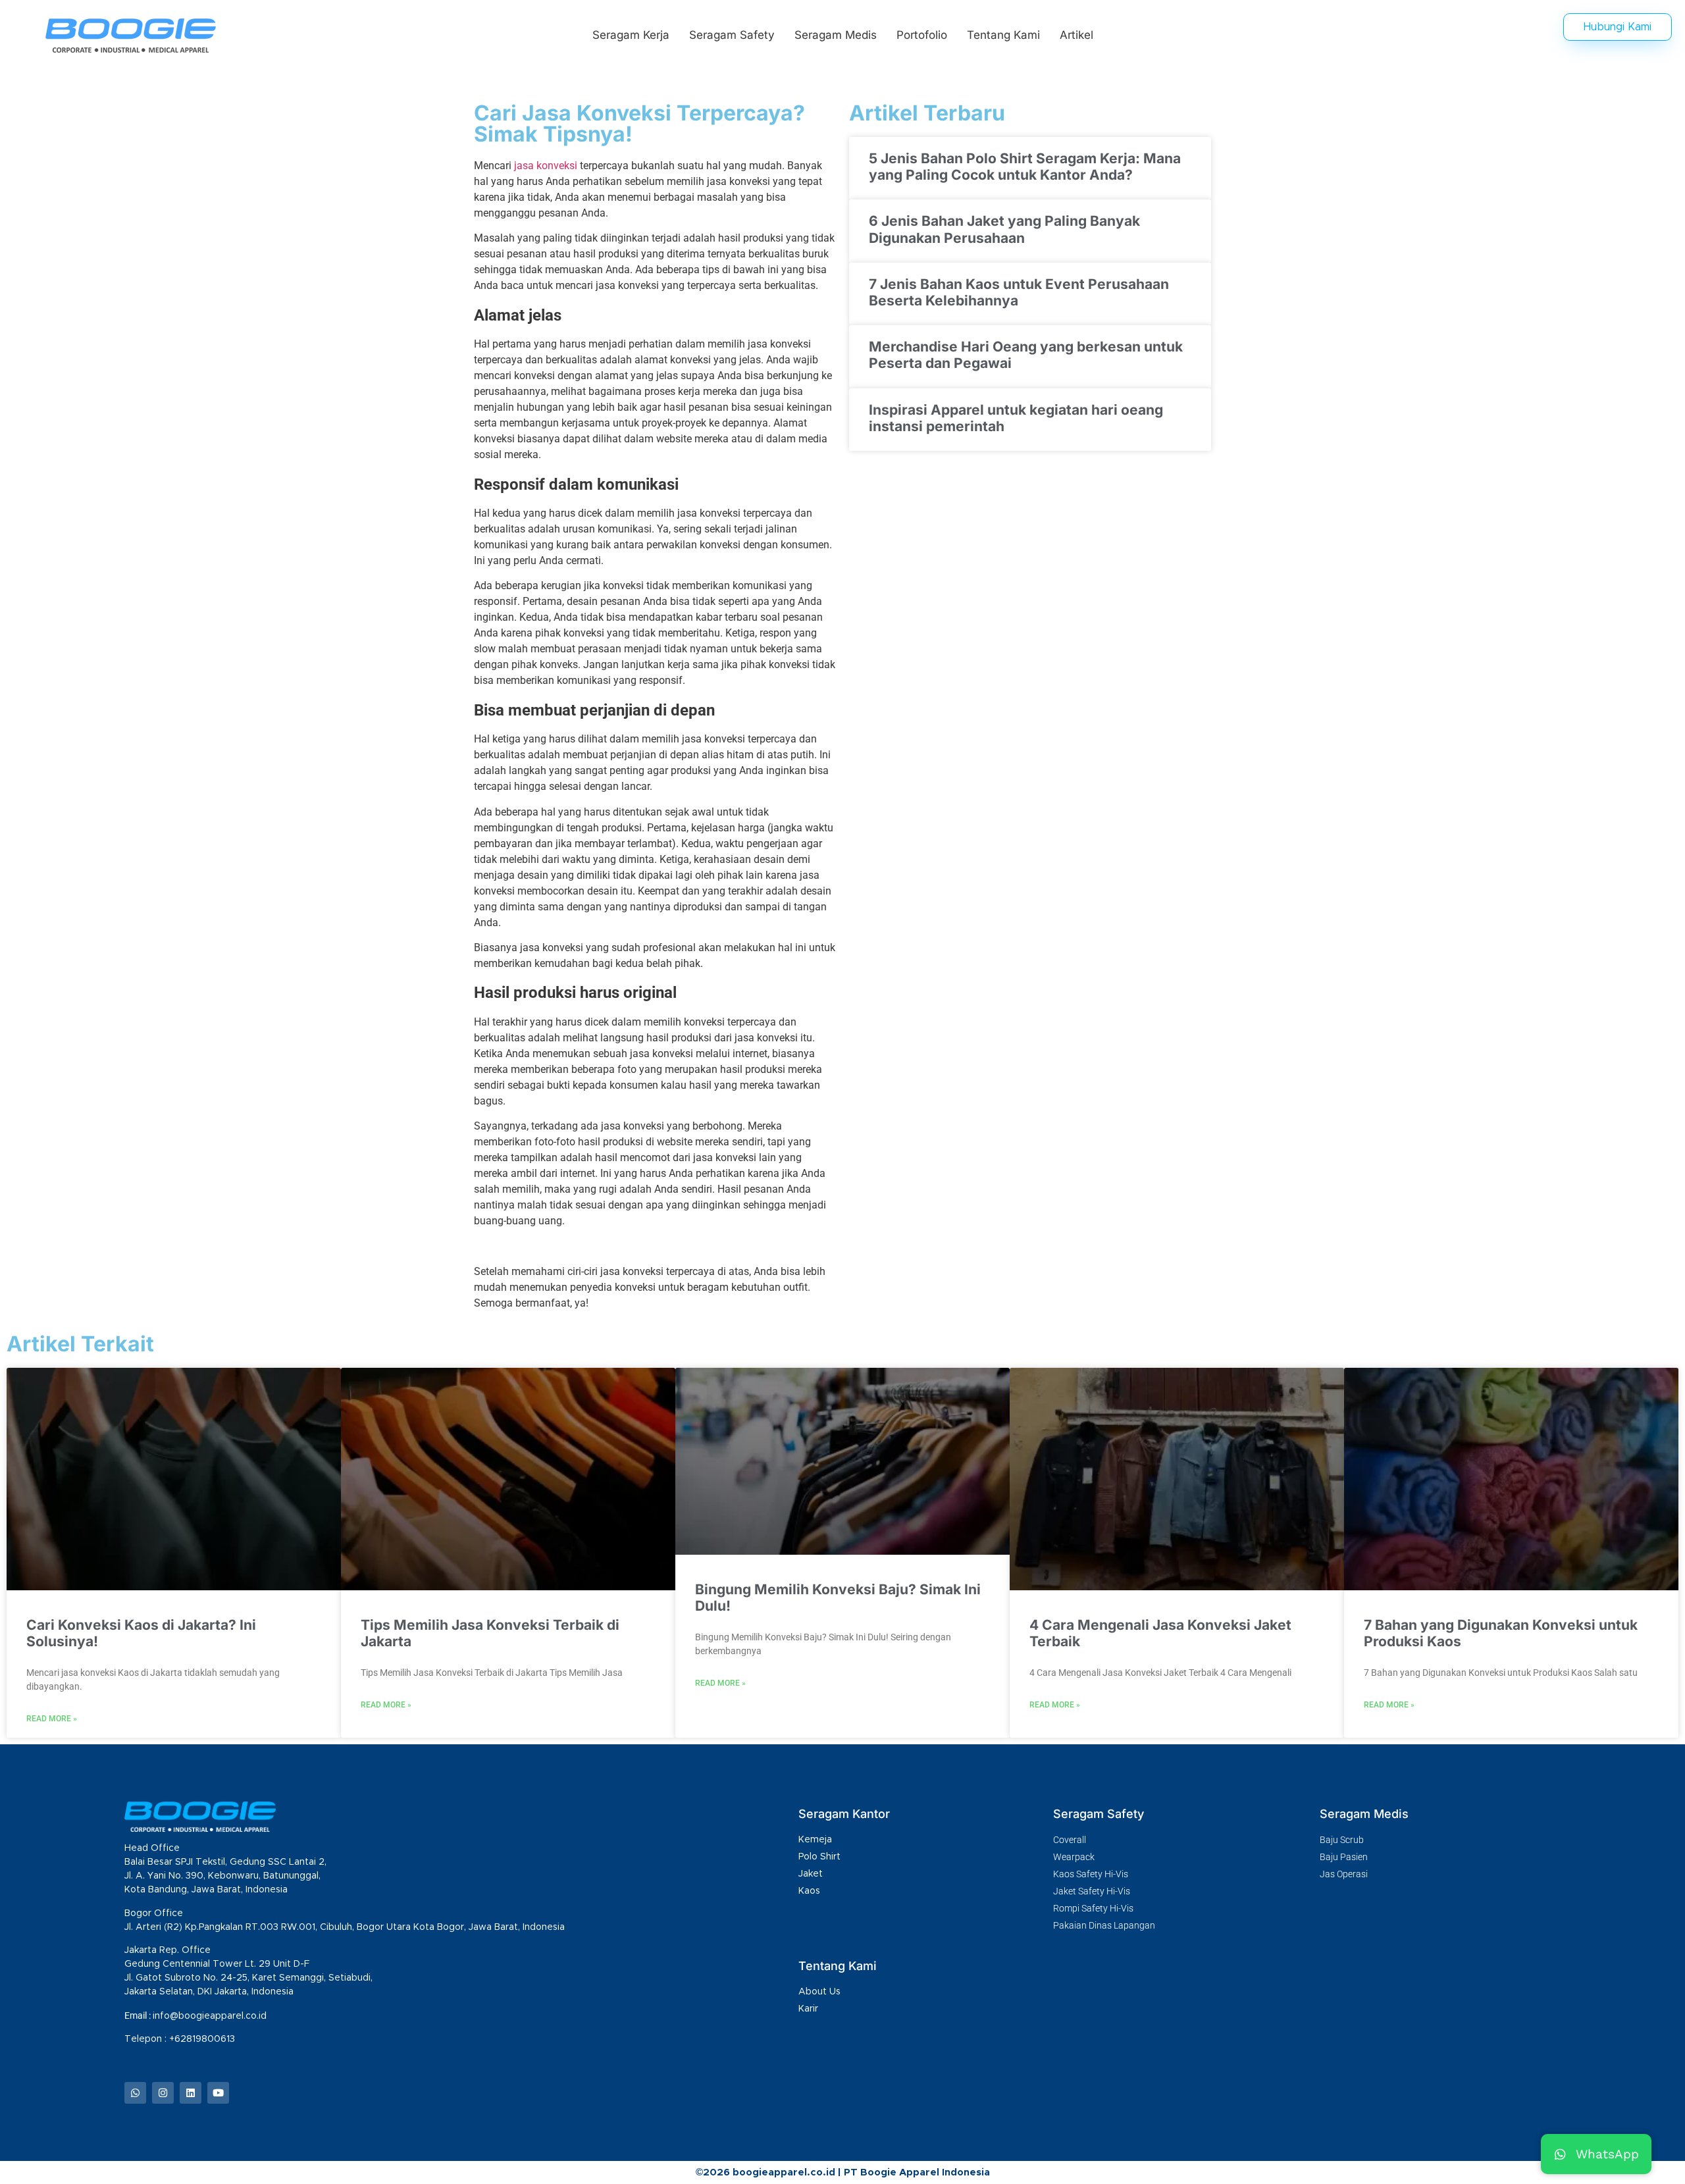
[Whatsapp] (135, 2093)
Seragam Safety (732, 35)
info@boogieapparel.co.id (210, 2016)
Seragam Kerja (631, 35)
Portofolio (922, 35)
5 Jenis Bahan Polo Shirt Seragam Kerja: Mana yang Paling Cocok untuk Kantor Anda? (1025, 167)
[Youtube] (218, 2093)
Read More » (52, 1719)
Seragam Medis (836, 35)
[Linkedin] (191, 2093)
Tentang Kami (1003, 35)
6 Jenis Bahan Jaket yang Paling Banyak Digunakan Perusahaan (1004, 229)
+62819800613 (203, 2039)
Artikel (1076, 35)
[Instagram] (163, 2093)
